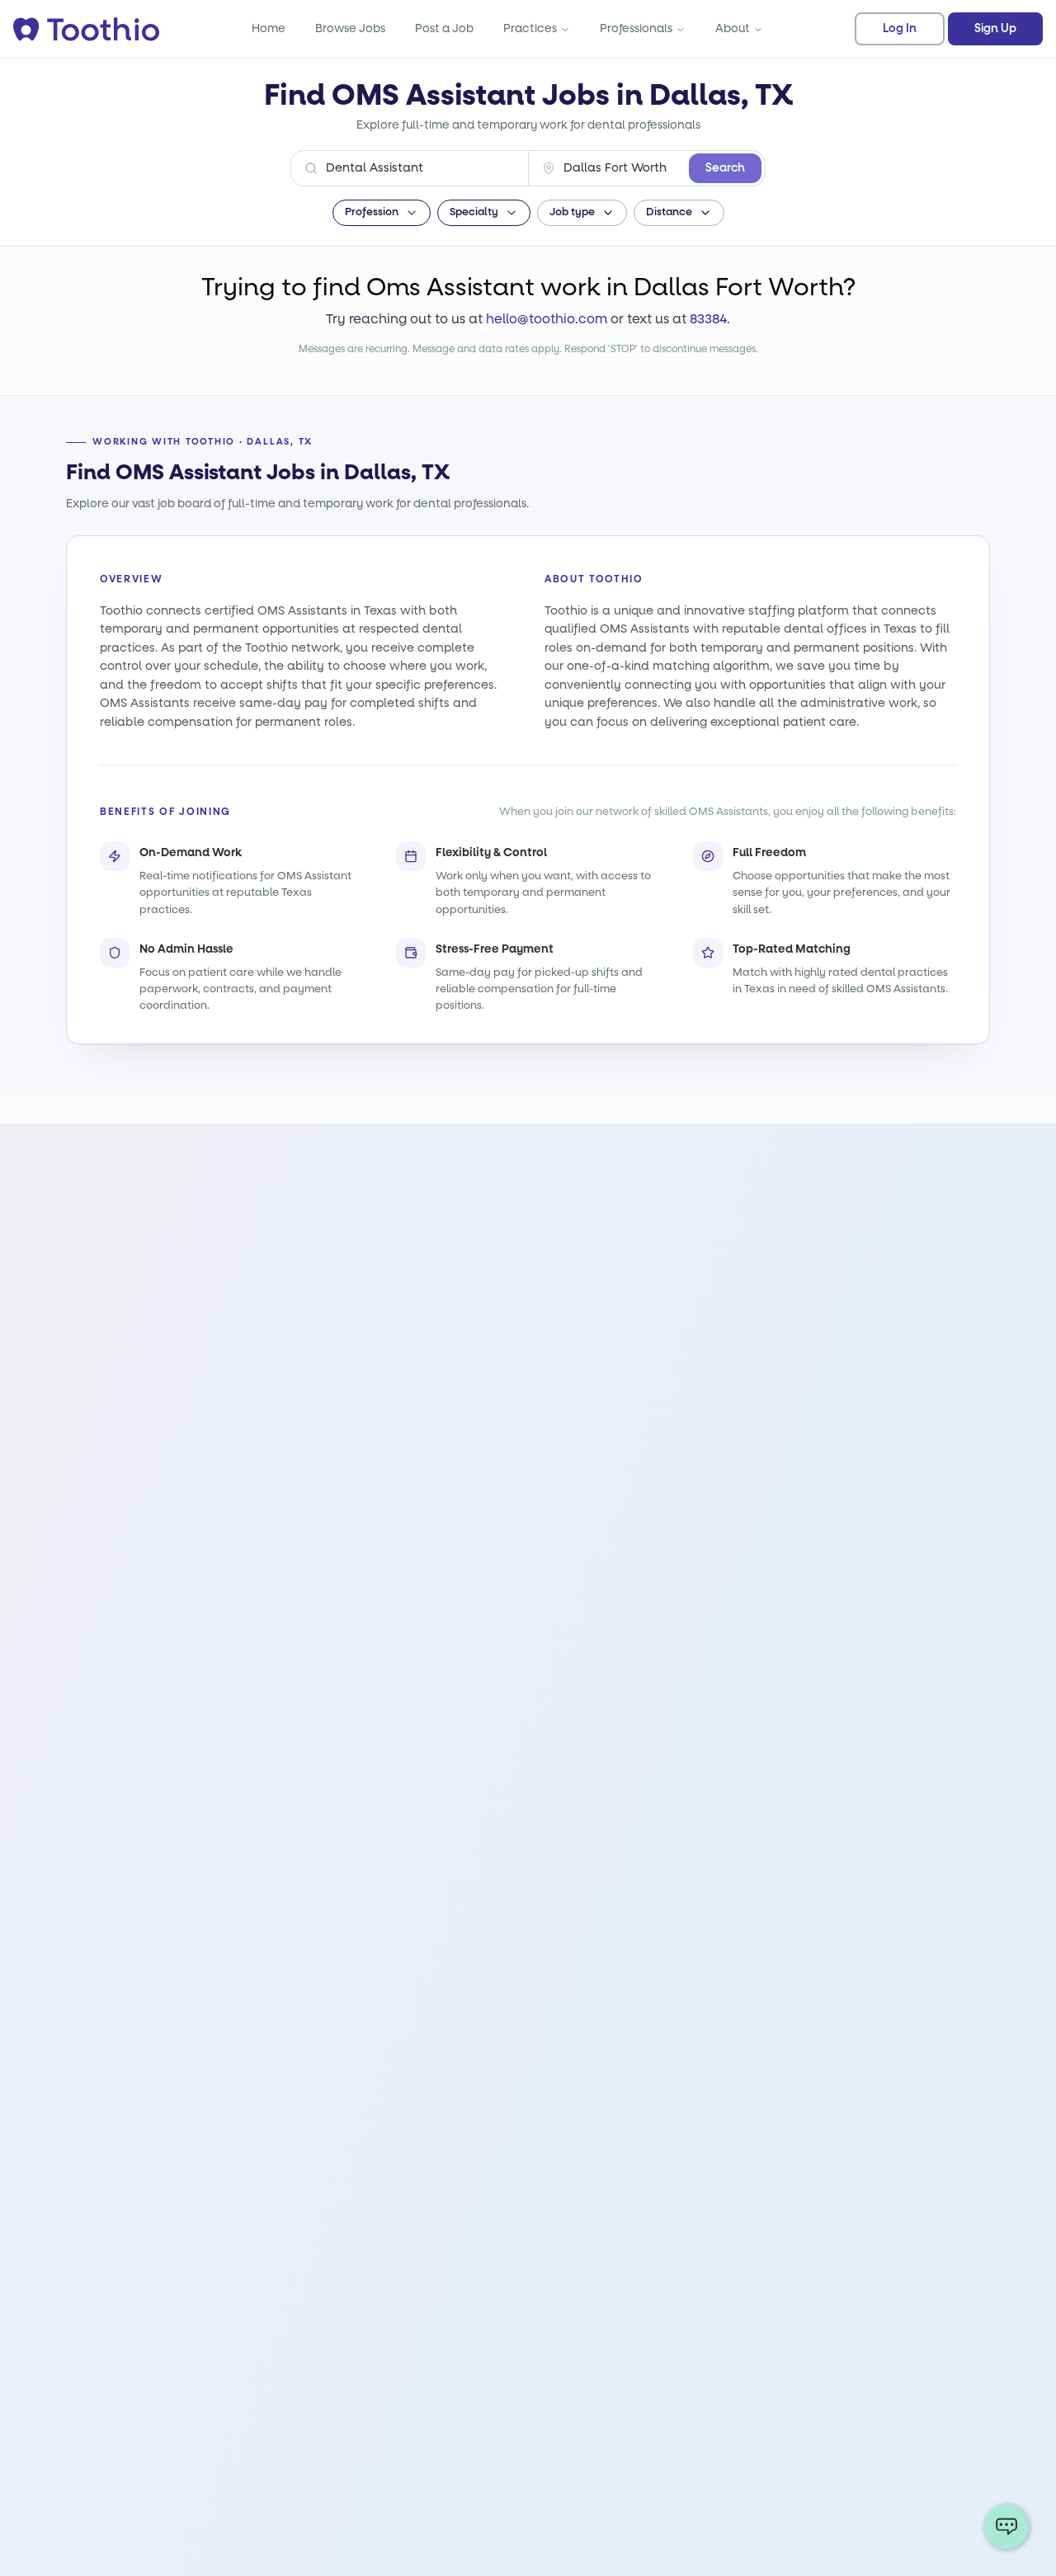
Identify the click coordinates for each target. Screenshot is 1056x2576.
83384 (708, 319)
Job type (572, 212)
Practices (530, 28)
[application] (1006, 2527)
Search (725, 168)
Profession (372, 212)
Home (269, 28)
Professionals (636, 28)
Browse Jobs (350, 28)
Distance (669, 212)
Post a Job (444, 28)
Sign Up (995, 29)
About (733, 28)
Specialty (474, 212)
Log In (900, 29)
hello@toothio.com (547, 319)
